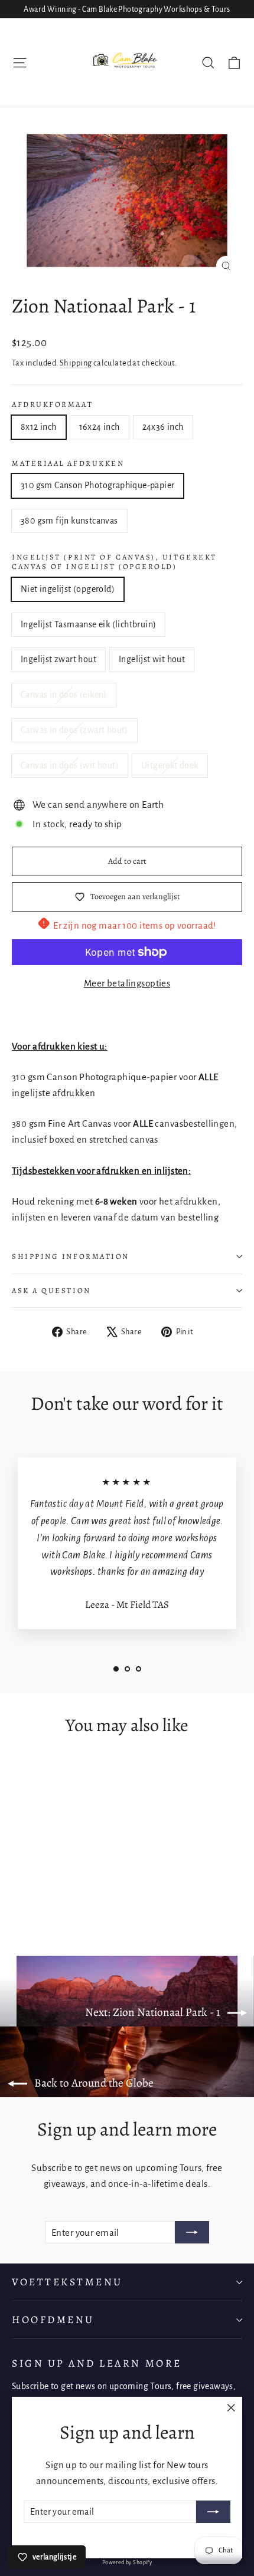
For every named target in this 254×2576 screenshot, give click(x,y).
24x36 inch (163, 427)
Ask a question (51, 1290)
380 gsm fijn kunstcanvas (69, 521)
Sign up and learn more (97, 2363)
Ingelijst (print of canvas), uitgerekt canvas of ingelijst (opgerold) (114, 562)
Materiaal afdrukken (68, 463)
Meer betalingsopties (127, 983)
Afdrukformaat (52, 404)
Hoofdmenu (53, 2320)
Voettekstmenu (67, 2282)
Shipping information (71, 1256)
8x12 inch (39, 427)
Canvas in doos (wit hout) (70, 765)
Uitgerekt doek (170, 765)
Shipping (76, 363)
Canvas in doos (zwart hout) (74, 730)
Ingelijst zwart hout (58, 659)
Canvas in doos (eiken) (64, 695)
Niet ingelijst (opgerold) (68, 589)
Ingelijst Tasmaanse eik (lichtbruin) (88, 624)
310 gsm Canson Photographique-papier (97, 485)
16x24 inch (100, 427)
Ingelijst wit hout (152, 659)
